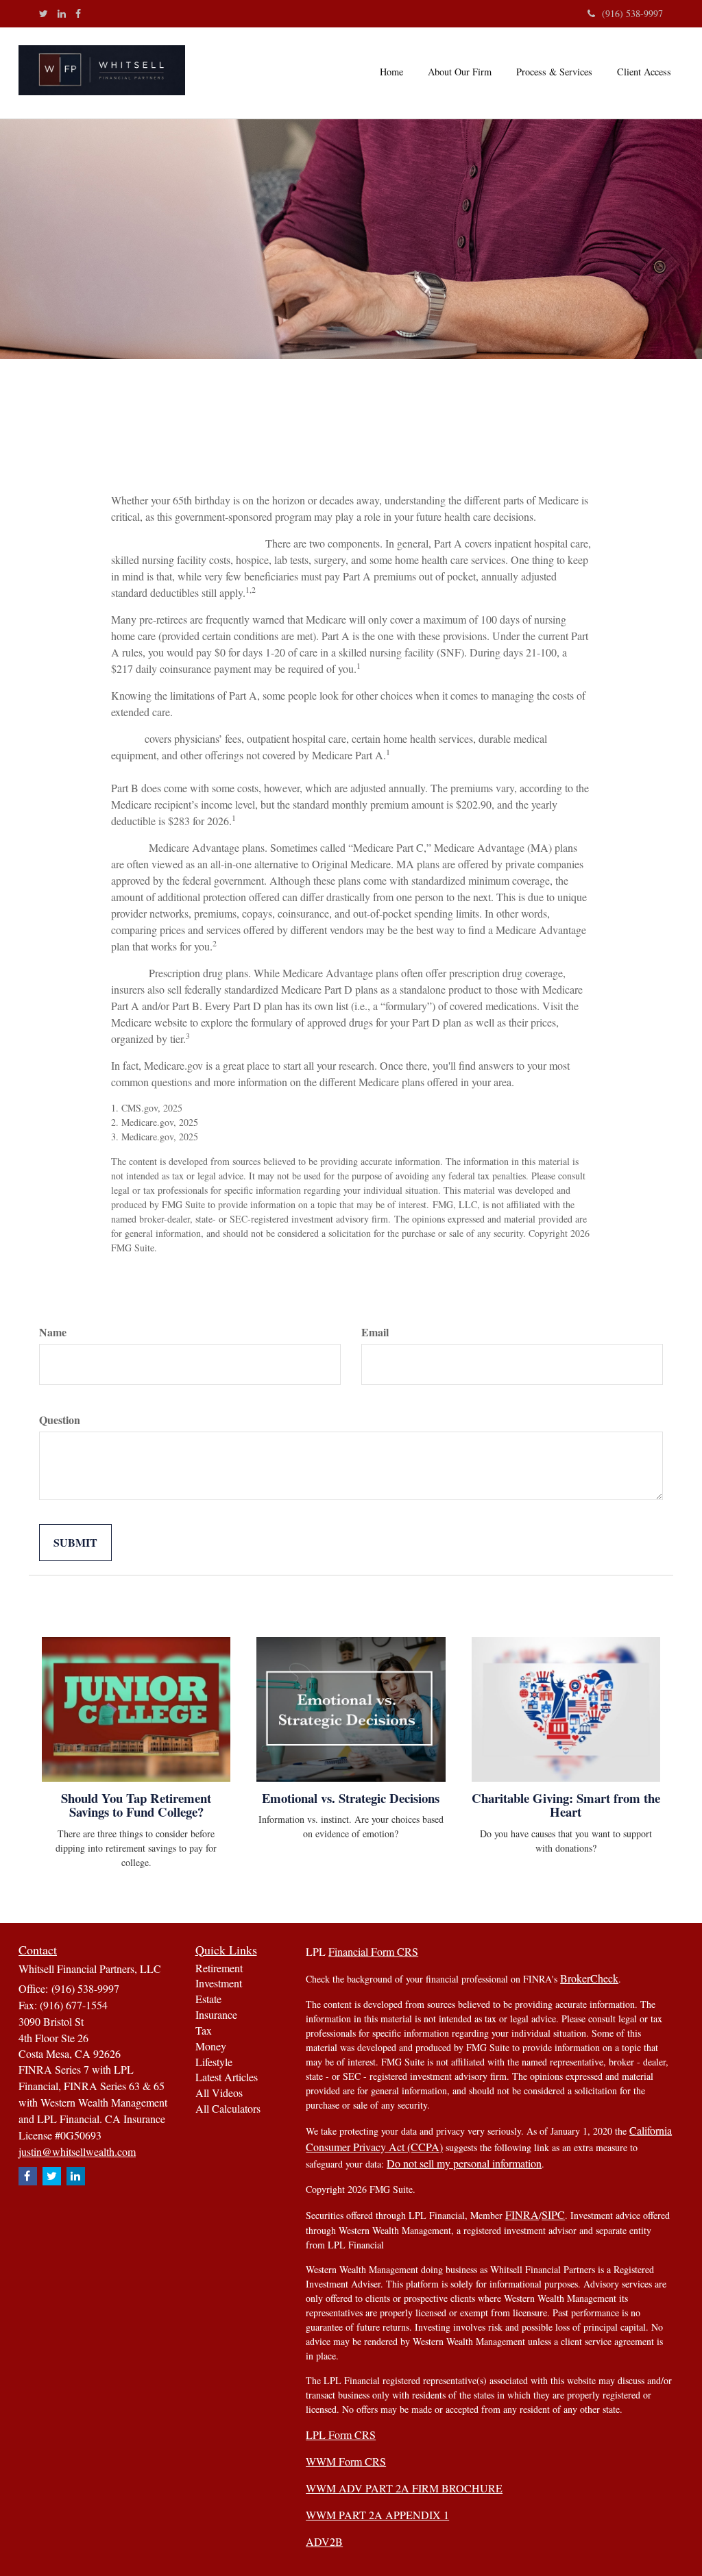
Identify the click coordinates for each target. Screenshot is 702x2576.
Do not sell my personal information (464, 2163)
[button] (460, 72)
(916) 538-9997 (632, 13)
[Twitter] (44, 14)
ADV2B (324, 2541)
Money (211, 2046)
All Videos (219, 2093)
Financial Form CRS (373, 1951)
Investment (219, 1983)
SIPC (553, 2215)
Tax (204, 2030)
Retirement (219, 1968)
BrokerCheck (589, 1978)
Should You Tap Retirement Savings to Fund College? (136, 1805)
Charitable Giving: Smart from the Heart (566, 1805)
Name (53, 1332)
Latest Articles (227, 2077)
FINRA (522, 2215)
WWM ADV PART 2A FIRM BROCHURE (404, 2488)
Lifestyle (214, 2062)
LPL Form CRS (341, 2434)
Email (375, 1332)
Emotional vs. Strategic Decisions (351, 1798)
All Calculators (228, 2108)
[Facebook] (78, 14)
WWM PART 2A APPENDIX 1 (377, 2515)
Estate (208, 1999)
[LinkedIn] (62, 14)
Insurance (216, 2014)
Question (60, 1420)
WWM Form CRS (346, 2461)
